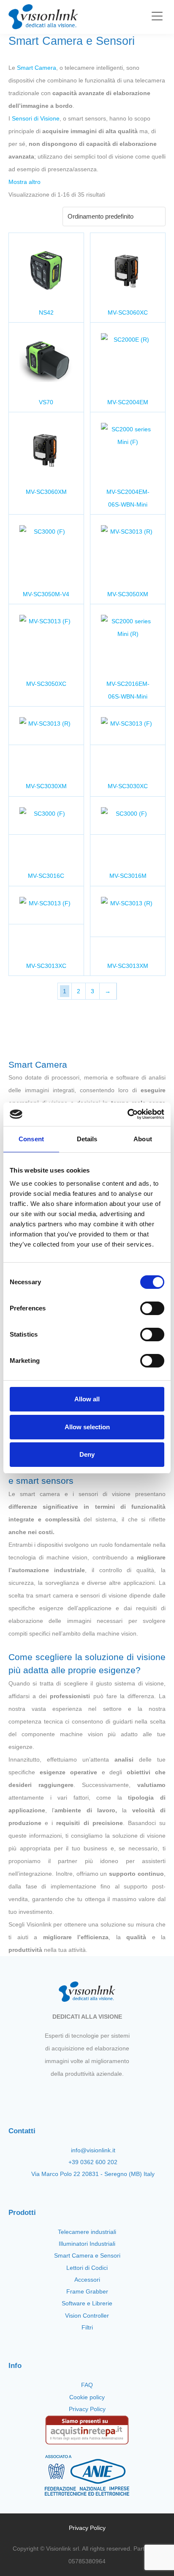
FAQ (87, 2385)
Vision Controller (87, 2316)
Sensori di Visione (36, 118)
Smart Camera (37, 68)
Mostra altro (24, 182)
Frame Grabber (87, 2291)
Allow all (87, 1399)
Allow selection (87, 1427)
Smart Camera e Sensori (87, 2255)
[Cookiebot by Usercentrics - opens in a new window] (127, 1114)
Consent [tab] (31, 1139)
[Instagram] (80, 2094)
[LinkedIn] (109, 2094)
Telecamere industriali (87, 2232)
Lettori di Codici (87, 2268)
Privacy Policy (87, 2409)
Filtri (87, 2327)
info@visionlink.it (93, 2150)
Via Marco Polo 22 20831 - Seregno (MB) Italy (93, 2174)
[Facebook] (65, 2094)
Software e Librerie (87, 2303)
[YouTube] (94, 2094)
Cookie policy (87, 2397)
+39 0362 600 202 (93, 2162)
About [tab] (143, 1139)
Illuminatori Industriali (87, 2244)
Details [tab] (87, 1139)
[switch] (152, 1308)
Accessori (87, 2280)
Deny (87, 1454)
